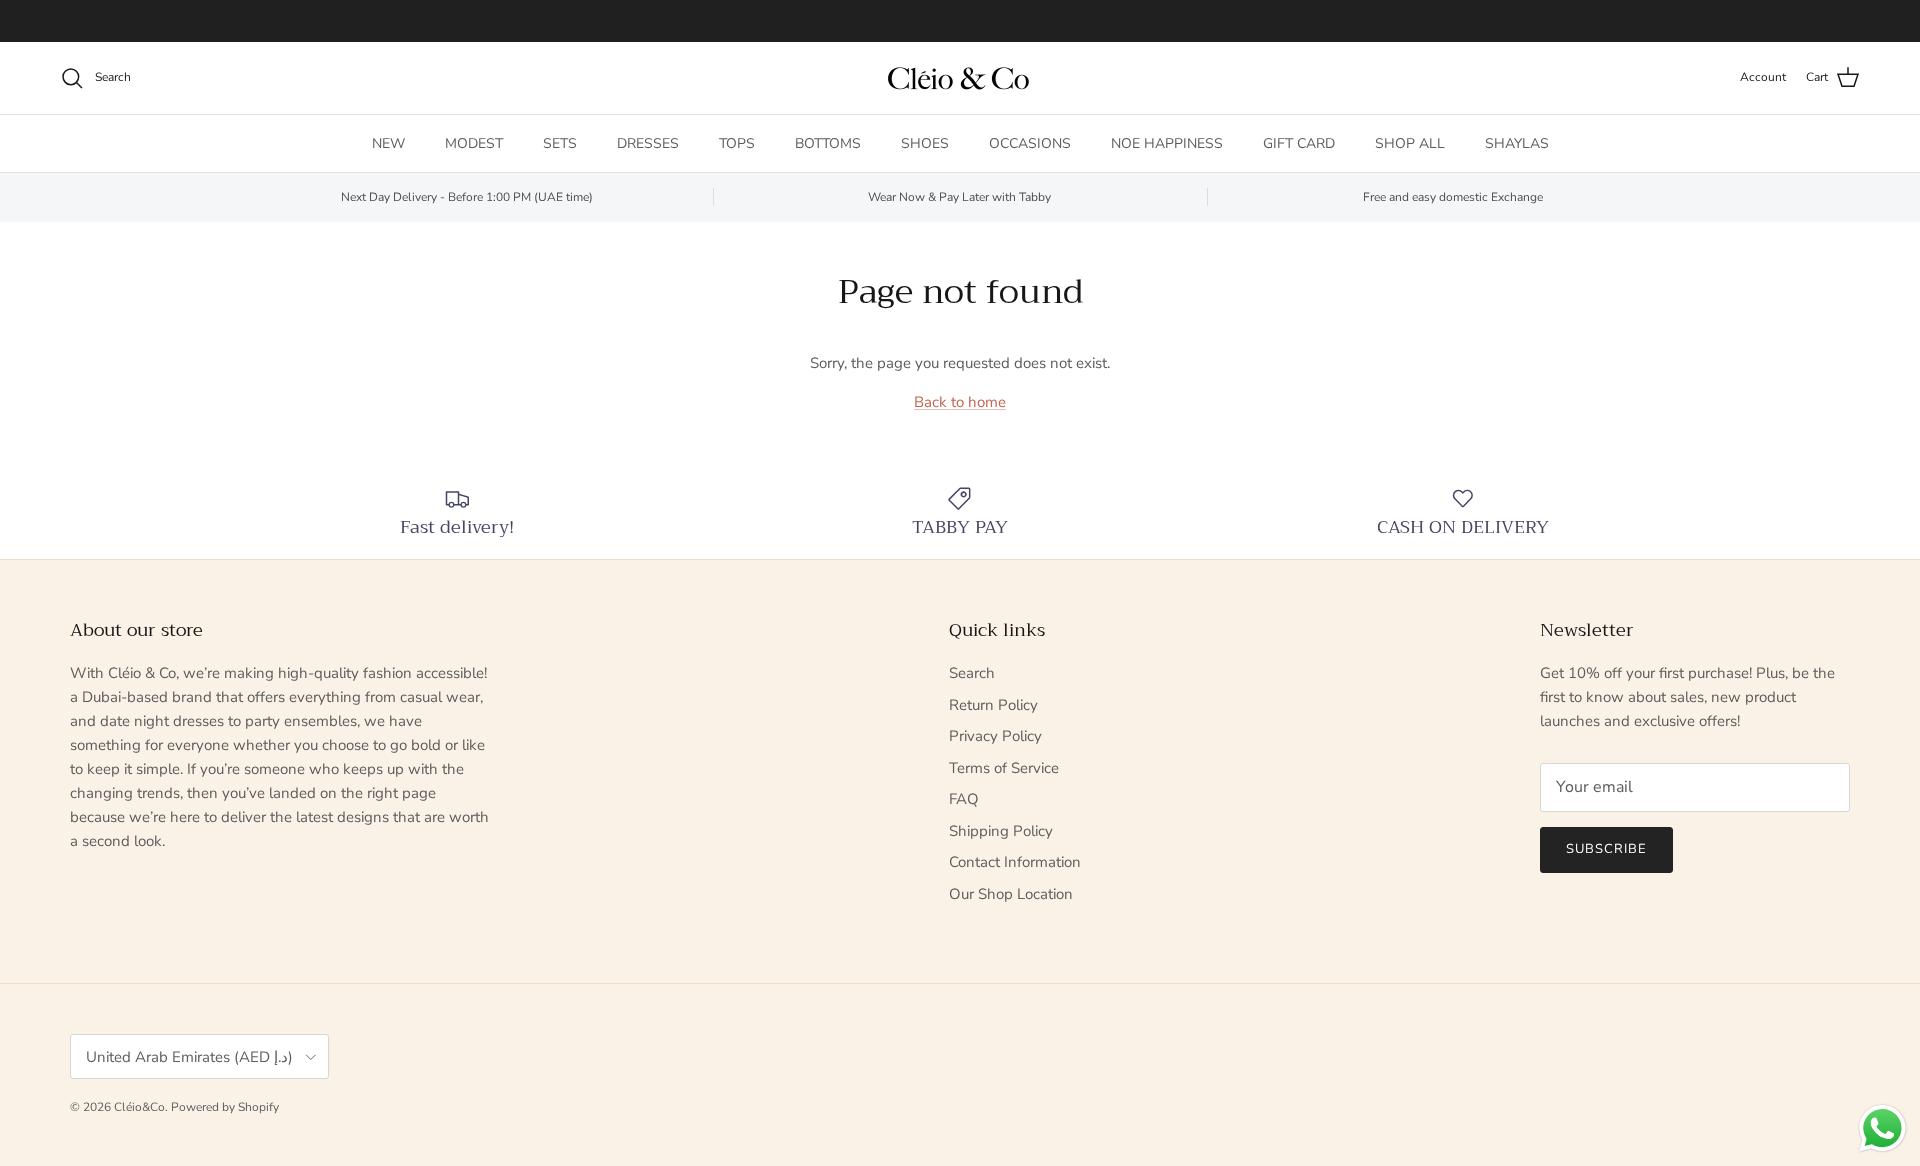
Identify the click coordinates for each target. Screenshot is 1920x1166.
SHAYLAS (1517, 143)
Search (972, 673)
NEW (388, 143)
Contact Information (1015, 862)
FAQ (964, 799)
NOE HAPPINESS (1167, 143)
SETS (560, 143)
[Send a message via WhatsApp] (1882, 1128)
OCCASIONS (1030, 143)
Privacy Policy (995, 736)
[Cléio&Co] (960, 78)
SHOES (925, 143)
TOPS (737, 143)
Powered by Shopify (225, 1107)
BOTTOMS (828, 143)
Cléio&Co (139, 1107)
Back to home (960, 402)
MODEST (474, 143)
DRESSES (648, 143)
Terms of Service (1004, 768)
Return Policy (993, 705)
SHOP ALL (1410, 143)
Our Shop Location (1011, 894)
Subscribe (1606, 849)
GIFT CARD (1299, 143)
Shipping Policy (1001, 831)
